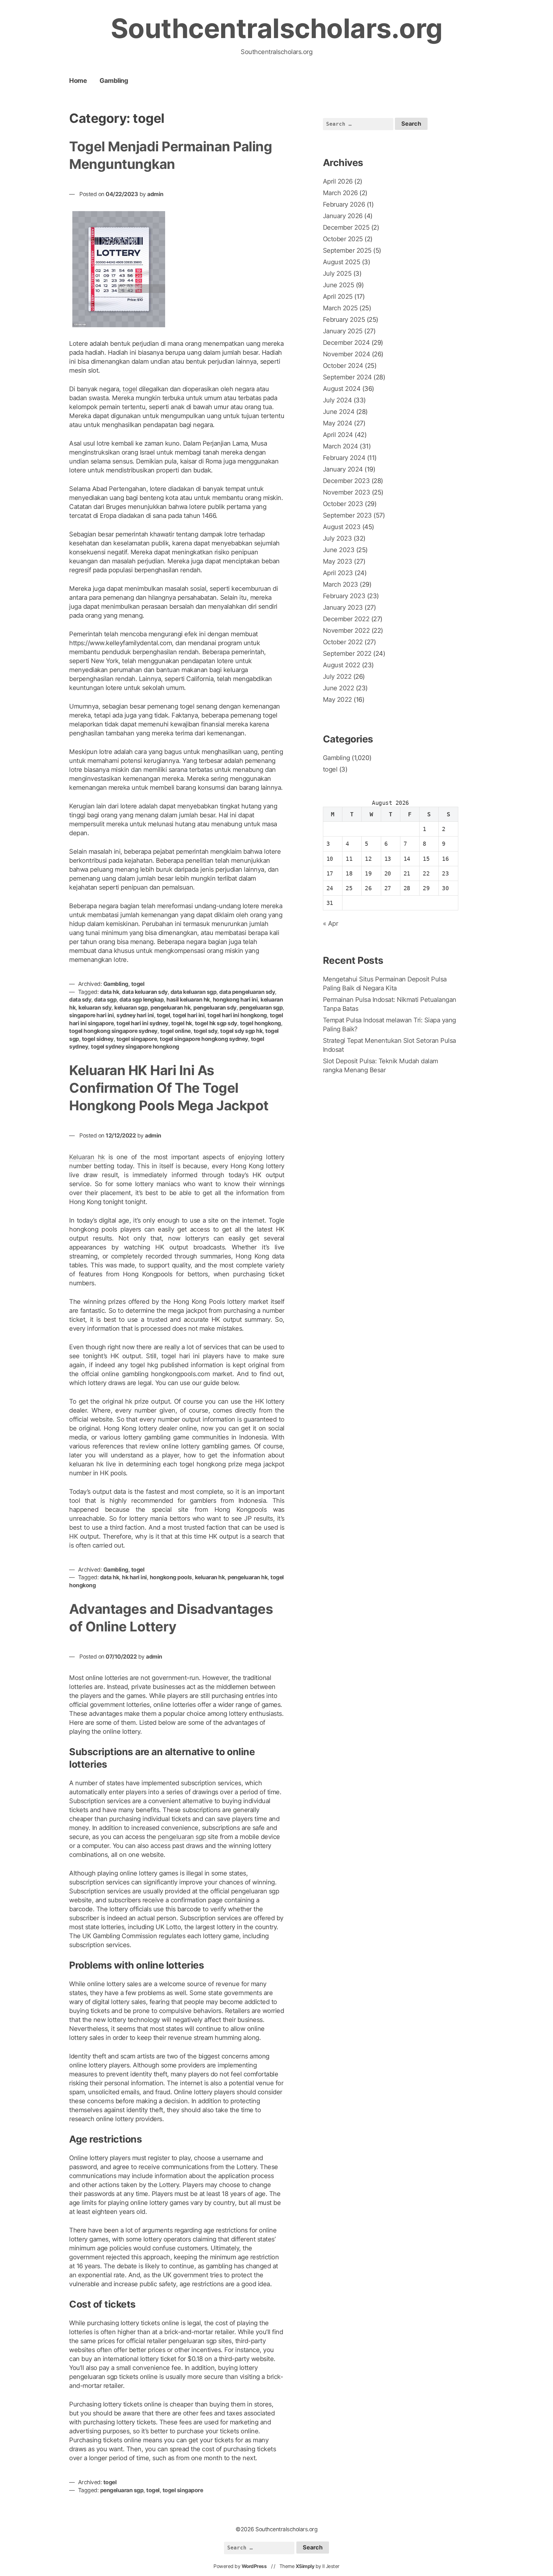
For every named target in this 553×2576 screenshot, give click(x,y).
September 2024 (347, 377)
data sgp (105, 999)
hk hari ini (134, 1577)
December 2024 (346, 343)
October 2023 (343, 504)
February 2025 (344, 320)
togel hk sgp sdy (216, 1023)
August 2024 (342, 389)
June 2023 (339, 550)
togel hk (182, 1023)
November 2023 (347, 492)
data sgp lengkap (141, 999)
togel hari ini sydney (142, 1023)
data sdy (80, 999)
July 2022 (337, 677)
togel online (176, 1031)
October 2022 (343, 642)
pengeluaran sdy (215, 1007)
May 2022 (337, 700)
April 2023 (338, 573)
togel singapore (137, 1039)
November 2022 (346, 630)
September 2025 (347, 250)
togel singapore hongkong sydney (204, 1039)
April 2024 (338, 435)
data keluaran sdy (145, 992)
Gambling (114, 81)
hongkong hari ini (235, 999)
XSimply (305, 2566)
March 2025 (340, 308)
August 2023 (342, 527)
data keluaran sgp (194, 992)
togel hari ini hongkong (237, 1015)
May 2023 (338, 561)
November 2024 (347, 354)
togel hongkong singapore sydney (113, 1031)
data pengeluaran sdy (247, 992)
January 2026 (343, 216)
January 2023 (343, 607)
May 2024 (338, 423)
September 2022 (347, 654)
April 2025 (338, 297)
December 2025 (346, 227)
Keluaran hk (87, 1157)
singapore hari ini (91, 1015)
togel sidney (98, 1039)
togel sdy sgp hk (241, 1031)
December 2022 (346, 619)
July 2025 (337, 273)
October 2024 (343, 366)
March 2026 (340, 193)
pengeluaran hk (170, 1007)
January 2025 (343, 331)
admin (155, 194)
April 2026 (338, 181)
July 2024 (337, 400)
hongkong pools (171, 1577)
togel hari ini (189, 1015)
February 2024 (344, 458)
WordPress (254, 2566)
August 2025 (342, 262)
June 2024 (339, 412)
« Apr (331, 923)
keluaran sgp (131, 1007)
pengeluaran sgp (261, 1007)
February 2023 (344, 596)
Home (78, 81)
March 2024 (341, 446)
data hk (110, 992)
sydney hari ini (135, 1015)
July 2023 (337, 538)
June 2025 (339, 285)
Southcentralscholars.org (277, 28)
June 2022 (339, 688)
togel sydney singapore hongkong (135, 1046)
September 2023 (347, 515)
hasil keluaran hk (188, 999)
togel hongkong (260, 1023)
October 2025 (343, 239)
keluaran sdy (95, 1007)
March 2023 (341, 584)
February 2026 (344, 204)
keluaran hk (210, 1577)
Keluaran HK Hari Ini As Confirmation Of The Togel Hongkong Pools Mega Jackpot (169, 1088)
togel (130, 389)
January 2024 (343, 469)
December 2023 (346, 481)
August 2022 (342, 665)
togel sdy (206, 1031)
